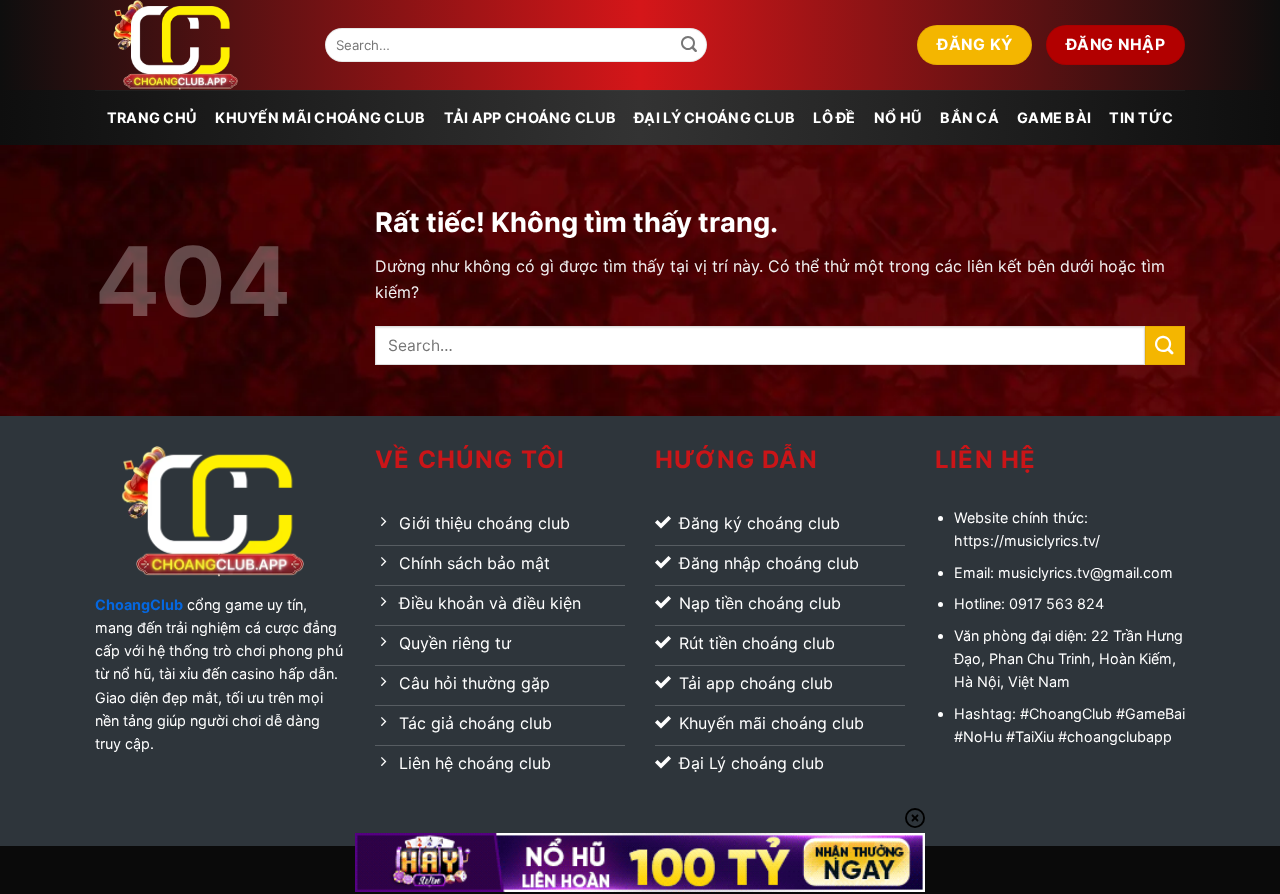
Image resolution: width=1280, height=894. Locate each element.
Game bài (1054, 117)
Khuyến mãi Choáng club (320, 117)
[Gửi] (689, 45)
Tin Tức (1141, 117)
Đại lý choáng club (714, 117)
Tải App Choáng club (530, 117)
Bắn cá (969, 117)
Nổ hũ (898, 117)
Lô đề (834, 117)
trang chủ (152, 117)
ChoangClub (139, 604)
